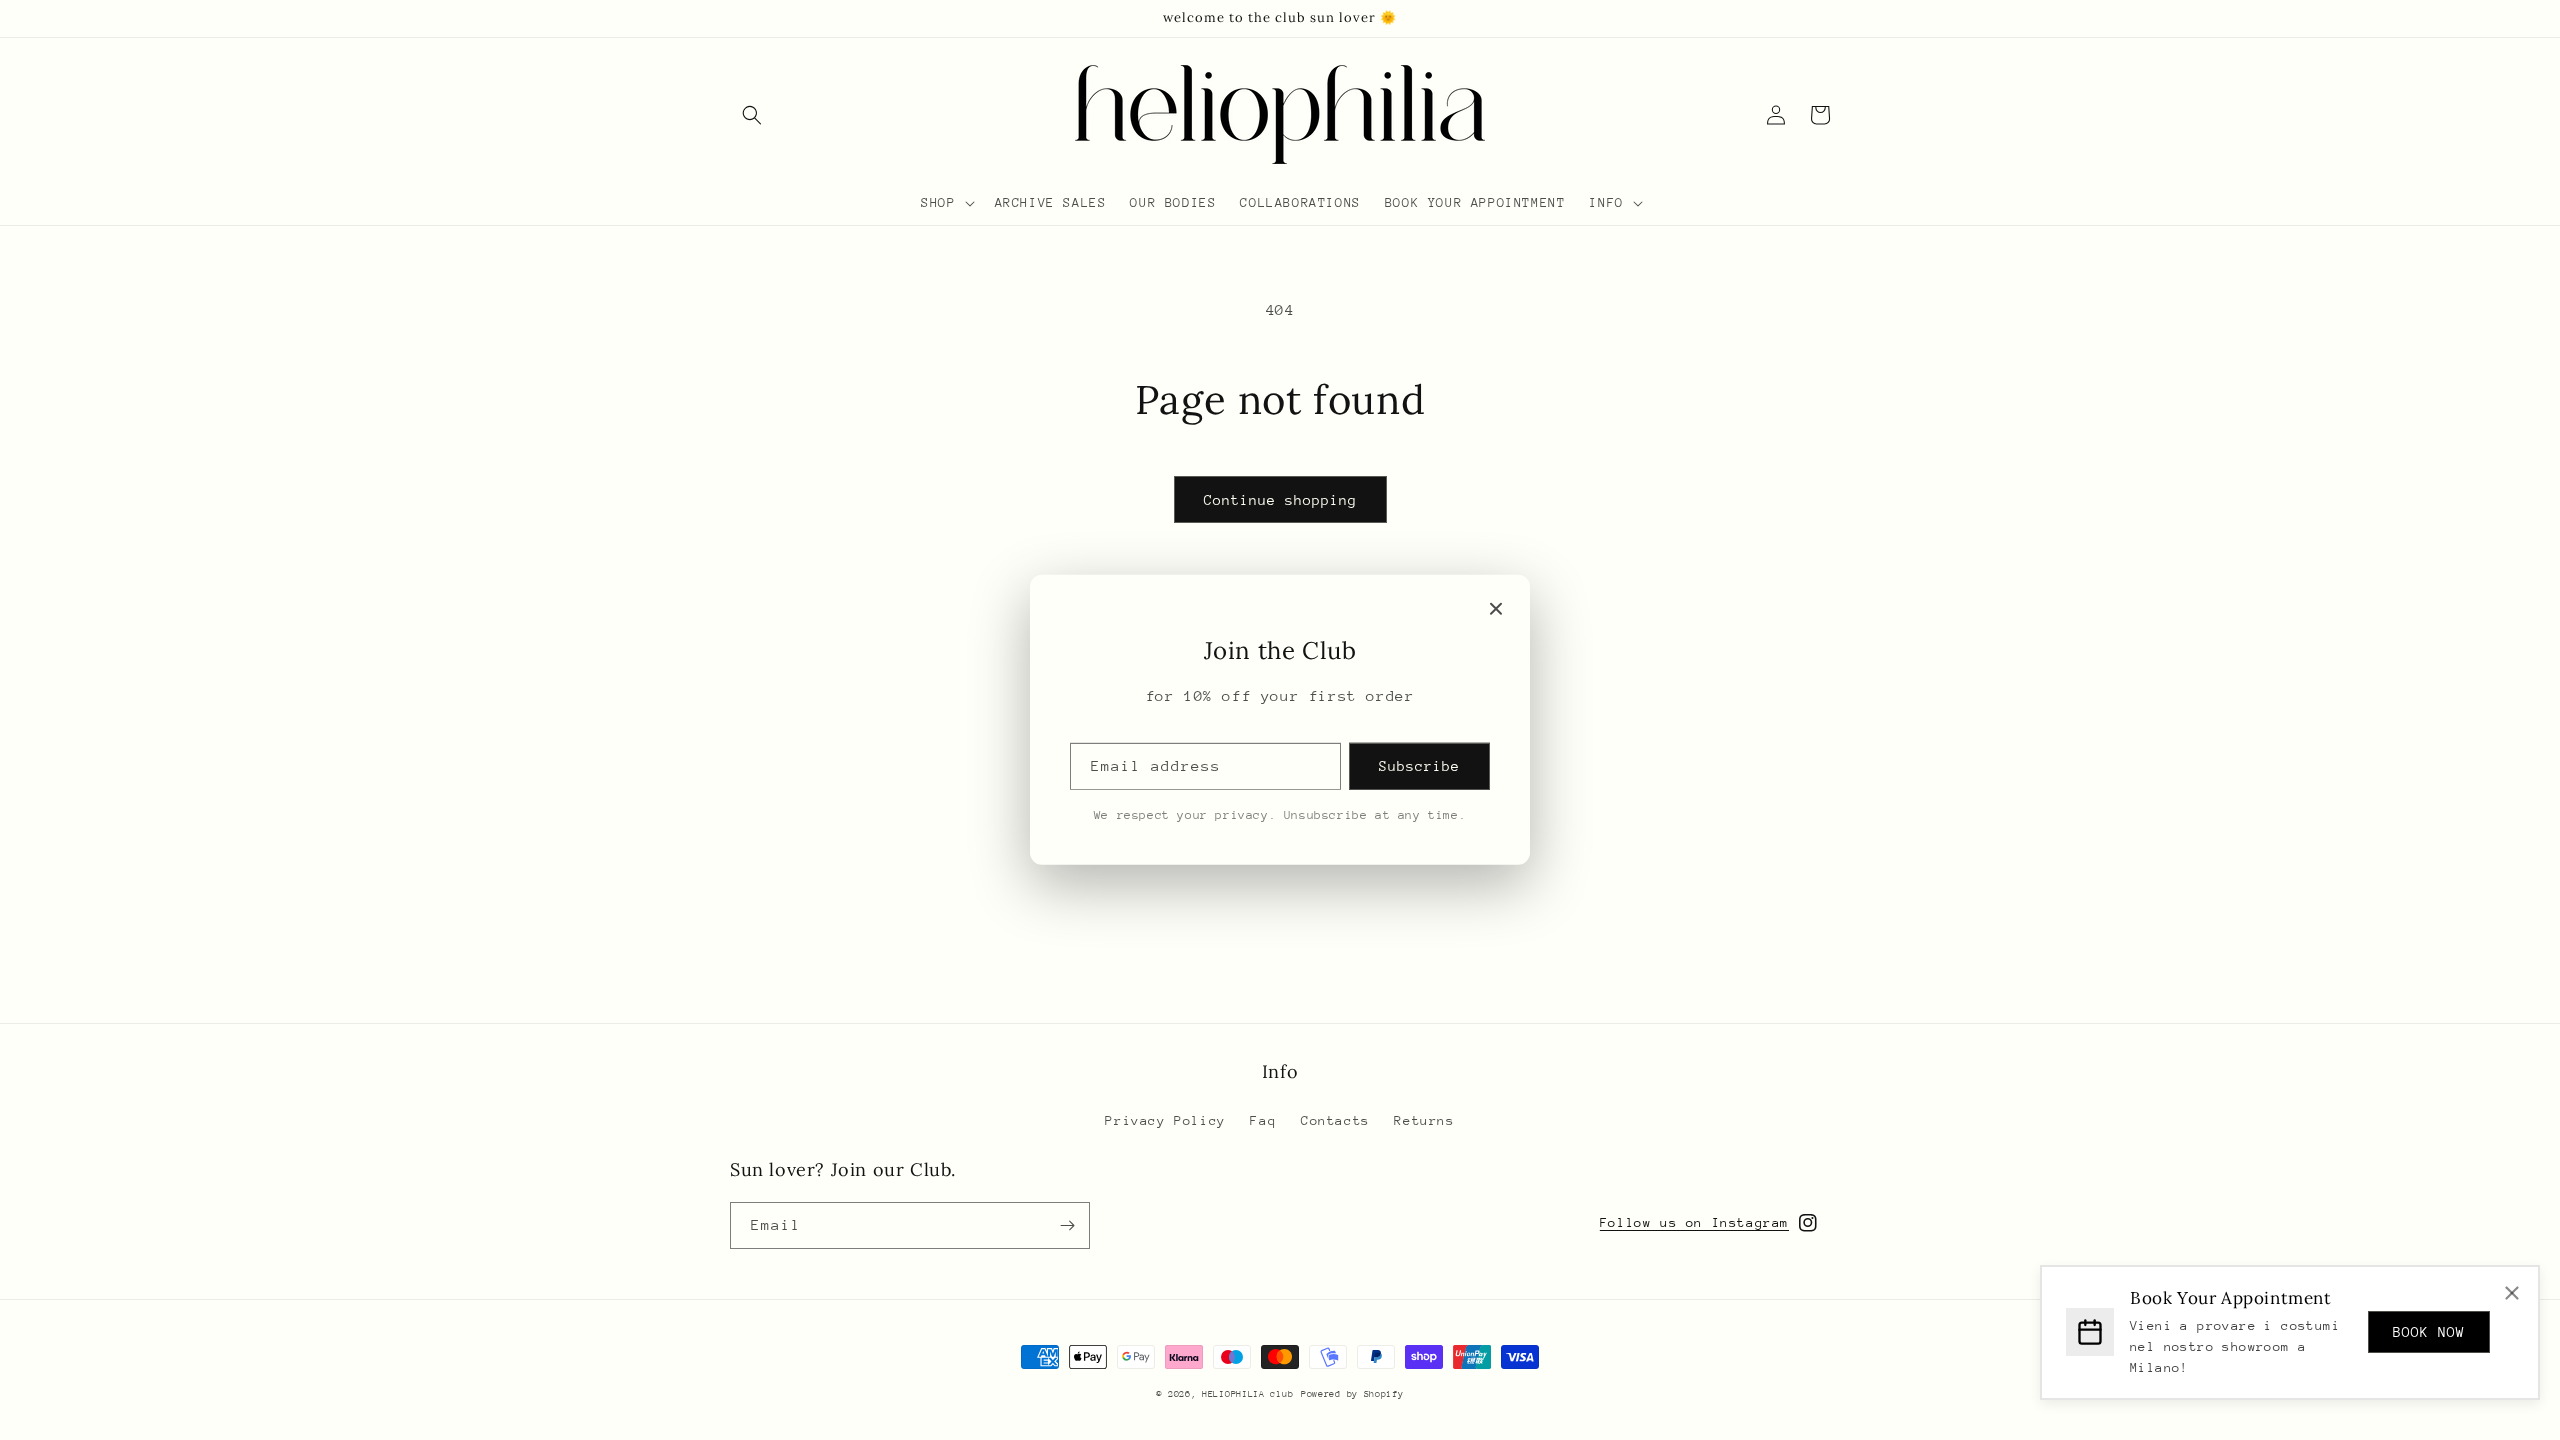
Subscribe (1419, 766)
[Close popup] (1496, 609)
